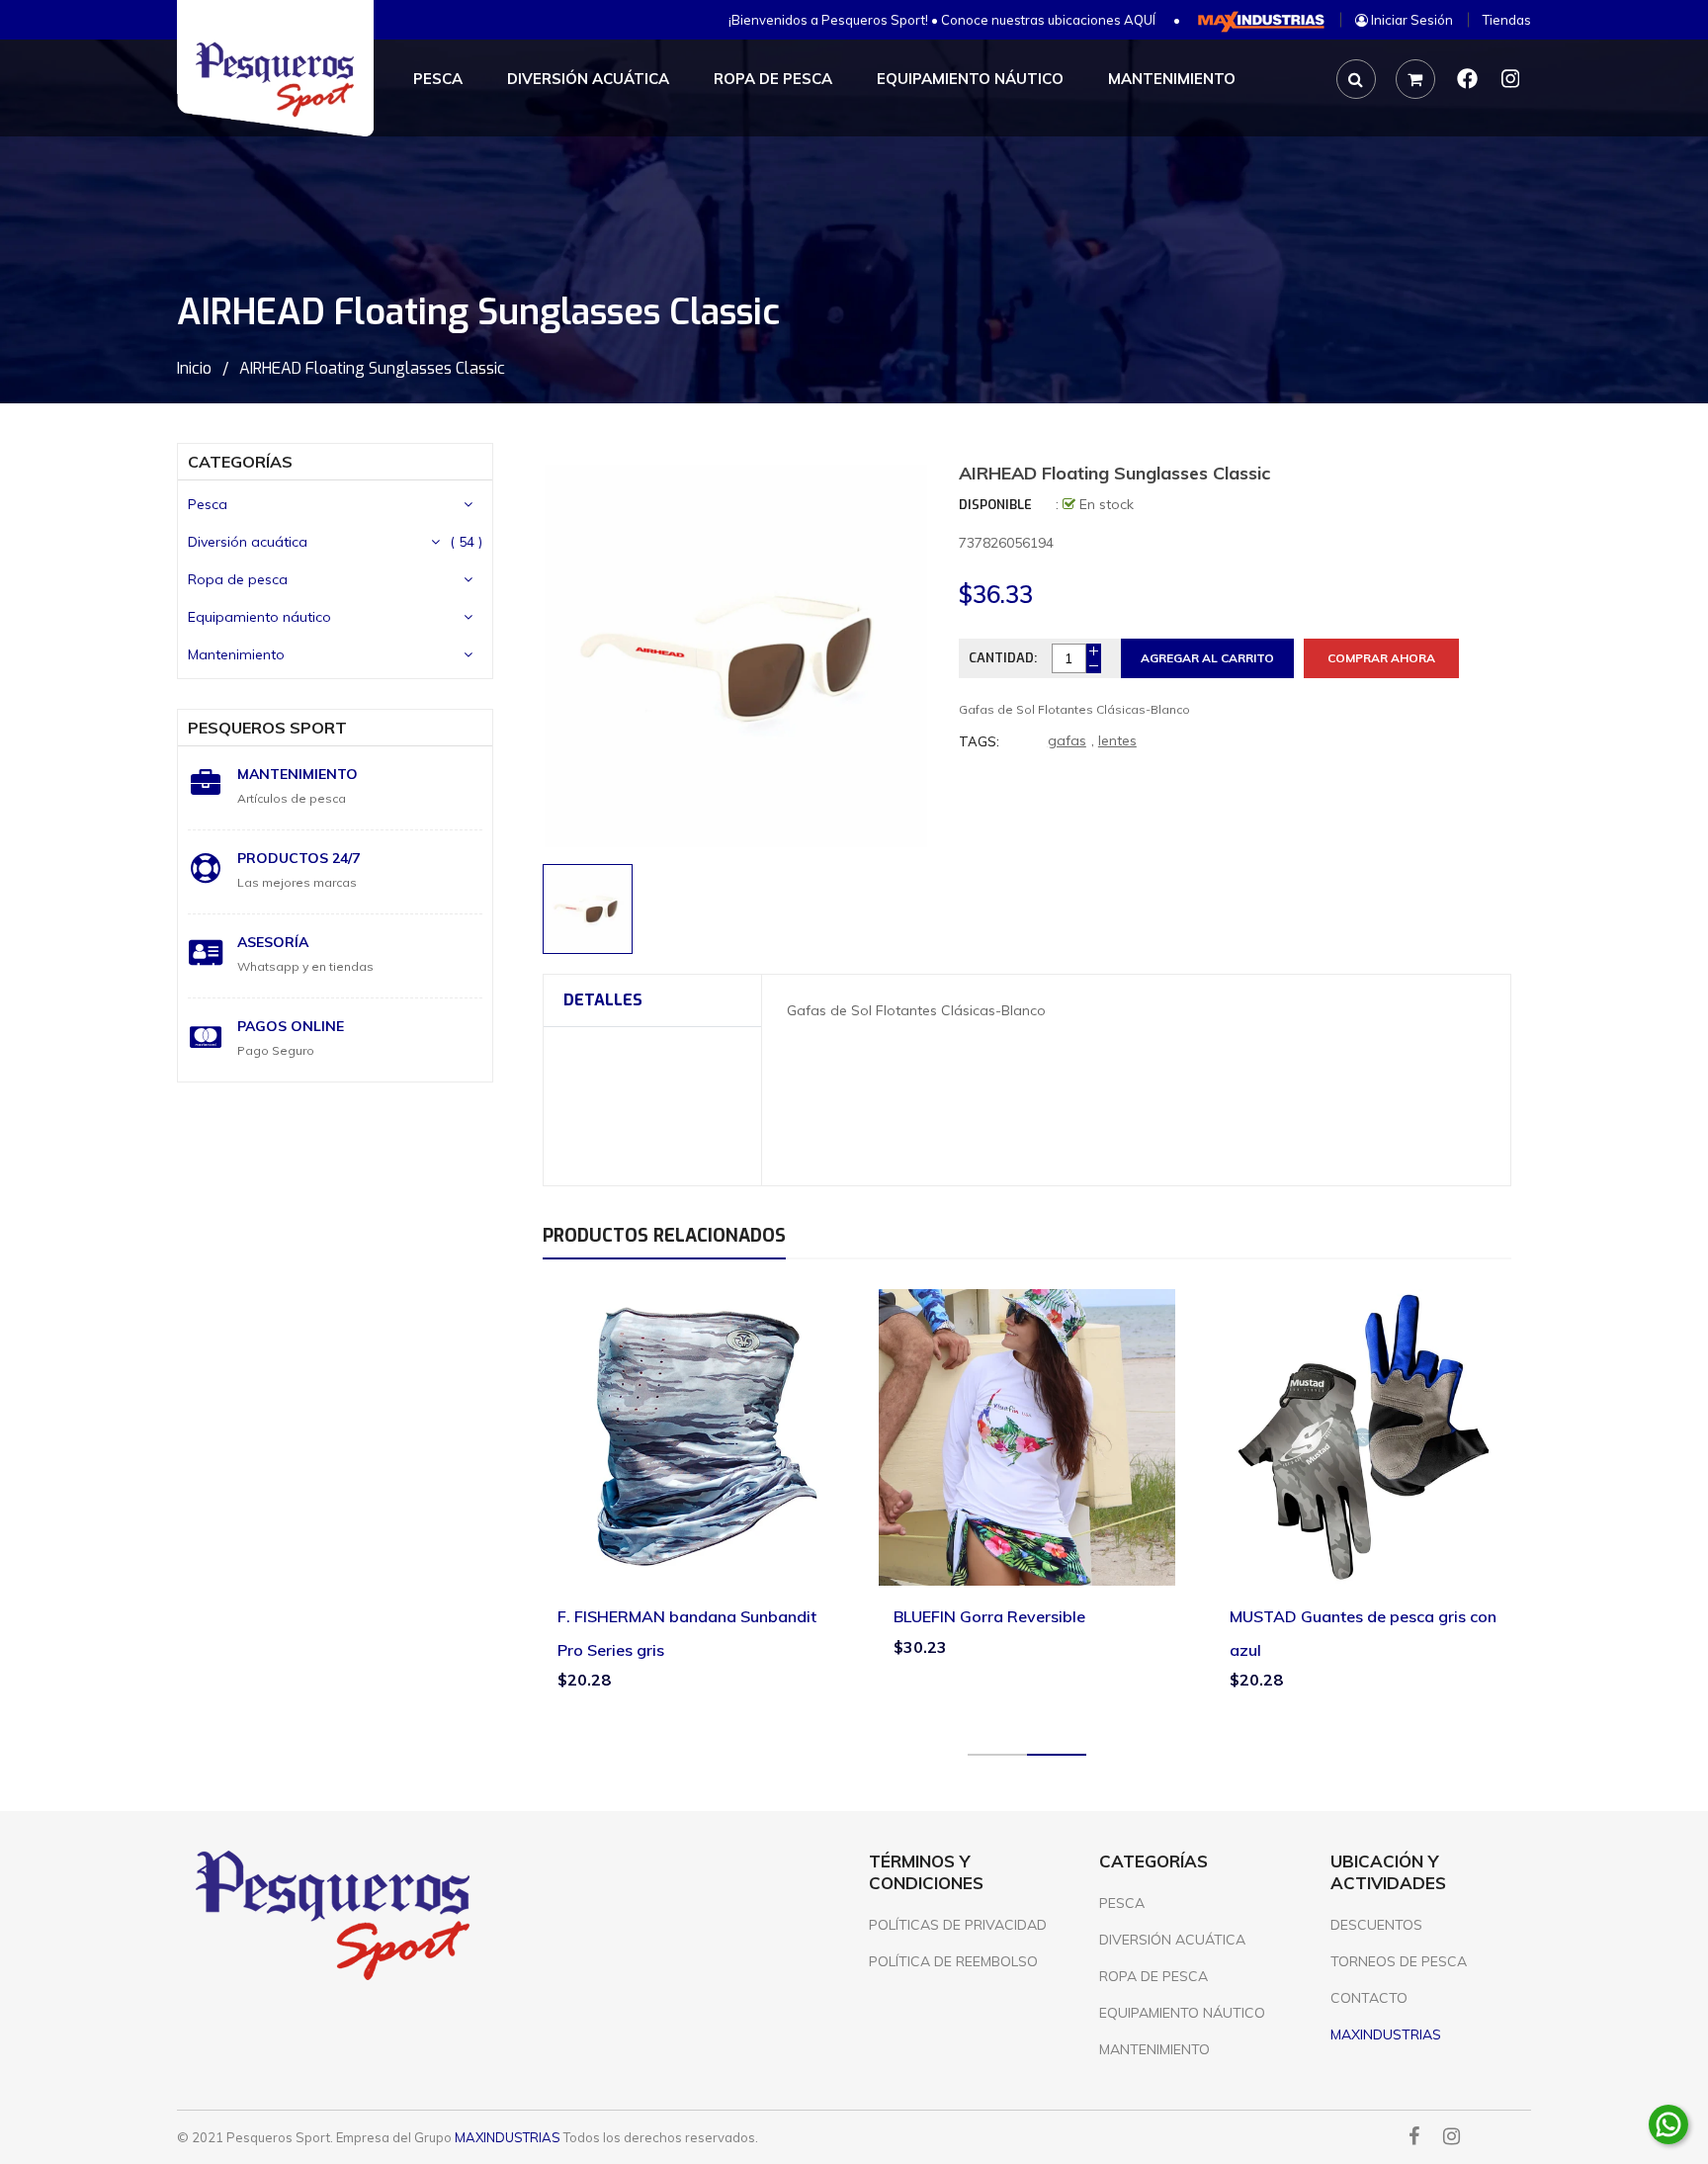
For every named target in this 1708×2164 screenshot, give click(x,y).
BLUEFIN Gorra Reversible (989, 1616)
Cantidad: (1003, 658)
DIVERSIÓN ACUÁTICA (1172, 1940)
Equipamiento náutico (259, 617)
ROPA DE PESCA (1153, 1976)
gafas (1067, 740)
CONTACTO (1369, 1998)
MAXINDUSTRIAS (508, 2137)
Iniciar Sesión (1410, 20)
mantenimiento (298, 774)
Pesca (208, 504)
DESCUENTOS (1376, 1925)
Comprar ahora (1381, 658)
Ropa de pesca (238, 579)
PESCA (1122, 1903)
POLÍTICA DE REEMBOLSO (953, 1961)
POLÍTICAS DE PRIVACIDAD (958, 1925)
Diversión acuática (248, 542)
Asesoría (273, 942)
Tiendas (1507, 20)
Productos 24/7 (299, 858)
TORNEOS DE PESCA (1399, 1961)
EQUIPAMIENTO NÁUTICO (1182, 2013)
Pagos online (291, 1026)
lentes (1117, 740)
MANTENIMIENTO (1154, 2049)
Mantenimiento (236, 654)
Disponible (995, 505)
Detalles (603, 1000)
